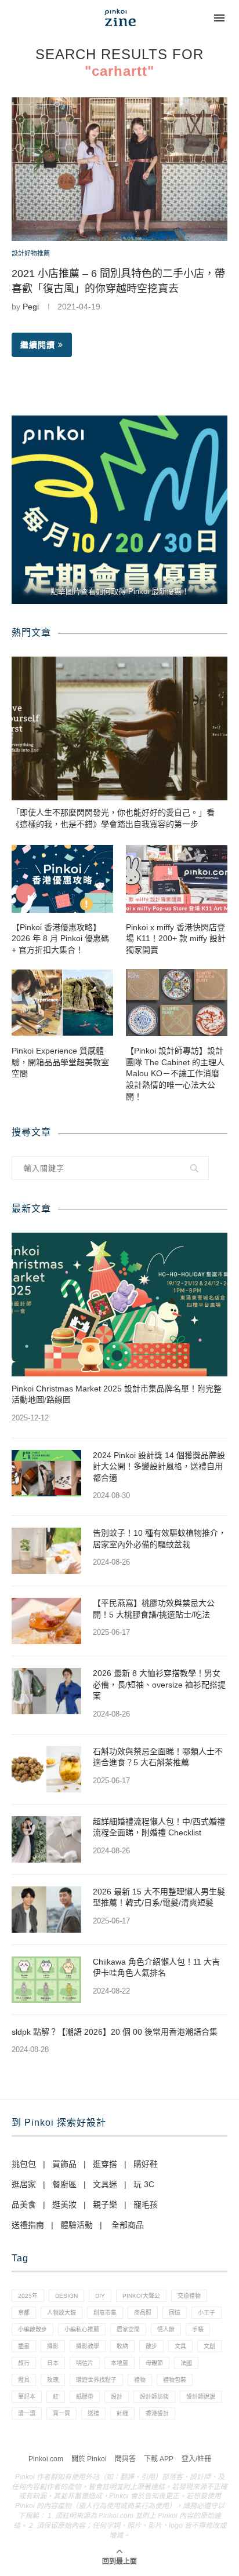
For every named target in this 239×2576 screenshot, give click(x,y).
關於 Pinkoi (89, 2459)
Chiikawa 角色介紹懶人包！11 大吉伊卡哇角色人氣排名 (156, 1967)
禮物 (140, 2380)
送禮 (93, 2413)
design (66, 2296)
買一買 (61, 2413)
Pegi (31, 307)
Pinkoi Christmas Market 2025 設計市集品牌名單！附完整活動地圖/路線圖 (117, 1394)
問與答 (125, 2459)
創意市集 (105, 2313)
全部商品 (128, 2225)
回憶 (175, 2313)
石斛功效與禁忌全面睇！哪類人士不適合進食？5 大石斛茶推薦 (158, 1757)
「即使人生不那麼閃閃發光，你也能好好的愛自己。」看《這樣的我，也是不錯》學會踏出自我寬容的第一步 (113, 818)
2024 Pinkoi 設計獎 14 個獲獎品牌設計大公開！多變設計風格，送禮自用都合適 (159, 1466)
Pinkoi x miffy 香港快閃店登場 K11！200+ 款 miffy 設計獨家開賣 (176, 939)
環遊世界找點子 (96, 2380)
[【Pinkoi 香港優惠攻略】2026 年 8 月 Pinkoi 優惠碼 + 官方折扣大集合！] (62, 879)
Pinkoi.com (46, 2459)
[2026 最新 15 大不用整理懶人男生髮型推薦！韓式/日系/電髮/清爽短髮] (46, 1910)
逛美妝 (64, 2205)
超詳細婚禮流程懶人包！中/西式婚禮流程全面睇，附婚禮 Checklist (159, 1827)
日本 (53, 2363)
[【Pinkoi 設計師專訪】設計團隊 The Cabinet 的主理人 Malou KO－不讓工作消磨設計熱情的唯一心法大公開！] (177, 1003)
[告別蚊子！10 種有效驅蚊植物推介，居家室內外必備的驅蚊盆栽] (46, 1551)
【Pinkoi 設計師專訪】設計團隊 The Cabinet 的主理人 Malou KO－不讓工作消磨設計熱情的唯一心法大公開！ (175, 1073)
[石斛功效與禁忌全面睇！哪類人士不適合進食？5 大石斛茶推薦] (46, 1769)
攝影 (53, 2346)
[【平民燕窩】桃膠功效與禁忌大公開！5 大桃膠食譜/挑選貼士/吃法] (46, 1621)
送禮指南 (28, 2225)
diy (100, 2296)
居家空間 (128, 2329)
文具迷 (105, 2184)
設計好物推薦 (31, 253)
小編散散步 (32, 2329)
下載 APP (159, 2459)
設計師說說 (201, 2397)
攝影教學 (88, 2346)
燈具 (24, 2380)
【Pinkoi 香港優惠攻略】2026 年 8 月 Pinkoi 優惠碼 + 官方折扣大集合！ (60, 939)
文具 (180, 2346)
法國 (186, 2363)
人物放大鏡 (61, 2313)
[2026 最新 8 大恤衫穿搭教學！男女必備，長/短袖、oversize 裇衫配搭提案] (46, 1691)
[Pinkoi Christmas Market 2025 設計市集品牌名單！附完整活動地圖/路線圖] (119, 1305)
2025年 (28, 2296)
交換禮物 (189, 2296)
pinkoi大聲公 (141, 2296)
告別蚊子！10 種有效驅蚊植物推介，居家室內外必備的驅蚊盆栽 (160, 1539)
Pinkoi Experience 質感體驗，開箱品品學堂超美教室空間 (60, 1062)
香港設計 (157, 2413)
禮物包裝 (175, 2380)
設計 (117, 2397)
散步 (151, 2346)
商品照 (143, 2313)
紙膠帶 (85, 2397)
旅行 (24, 2363)
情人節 (166, 2329)
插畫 (24, 2346)
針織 (122, 2413)
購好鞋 (146, 2164)
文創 (209, 2346)
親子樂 (105, 2205)
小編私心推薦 (82, 2329)
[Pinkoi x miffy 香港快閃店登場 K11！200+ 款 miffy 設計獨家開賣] (177, 879)
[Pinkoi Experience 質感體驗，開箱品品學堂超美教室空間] (62, 1003)
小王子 (207, 2313)
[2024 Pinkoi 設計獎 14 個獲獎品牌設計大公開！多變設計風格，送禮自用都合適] (46, 1473)
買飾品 (64, 2164)
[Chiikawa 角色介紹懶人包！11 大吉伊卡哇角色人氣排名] (46, 1980)
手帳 (198, 2329)
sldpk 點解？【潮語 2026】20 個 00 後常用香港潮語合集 (115, 2032)
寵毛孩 (146, 2205)
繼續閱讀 (38, 345)
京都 (24, 2313)
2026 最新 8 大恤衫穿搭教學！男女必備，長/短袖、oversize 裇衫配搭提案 (159, 1684)
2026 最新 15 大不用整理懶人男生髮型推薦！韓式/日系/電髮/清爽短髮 (159, 1897)
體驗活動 (77, 2225)
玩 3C (144, 2184)
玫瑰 (53, 2380)
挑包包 (24, 2164)
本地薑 (119, 2363)
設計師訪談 (154, 2397)
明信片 (85, 2363)
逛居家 (24, 2184)
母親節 (154, 2363)
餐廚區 (64, 2184)
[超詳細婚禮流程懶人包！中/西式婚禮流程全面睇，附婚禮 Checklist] (46, 1839)
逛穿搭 (105, 2164)
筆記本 (27, 2397)
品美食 (24, 2205)
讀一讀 (27, 2413)
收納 (122, 2346)
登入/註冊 (196, 2459)
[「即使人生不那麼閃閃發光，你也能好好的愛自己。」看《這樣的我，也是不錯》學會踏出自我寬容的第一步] (119, 728)
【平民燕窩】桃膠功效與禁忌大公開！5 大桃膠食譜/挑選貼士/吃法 (154, 1609)
